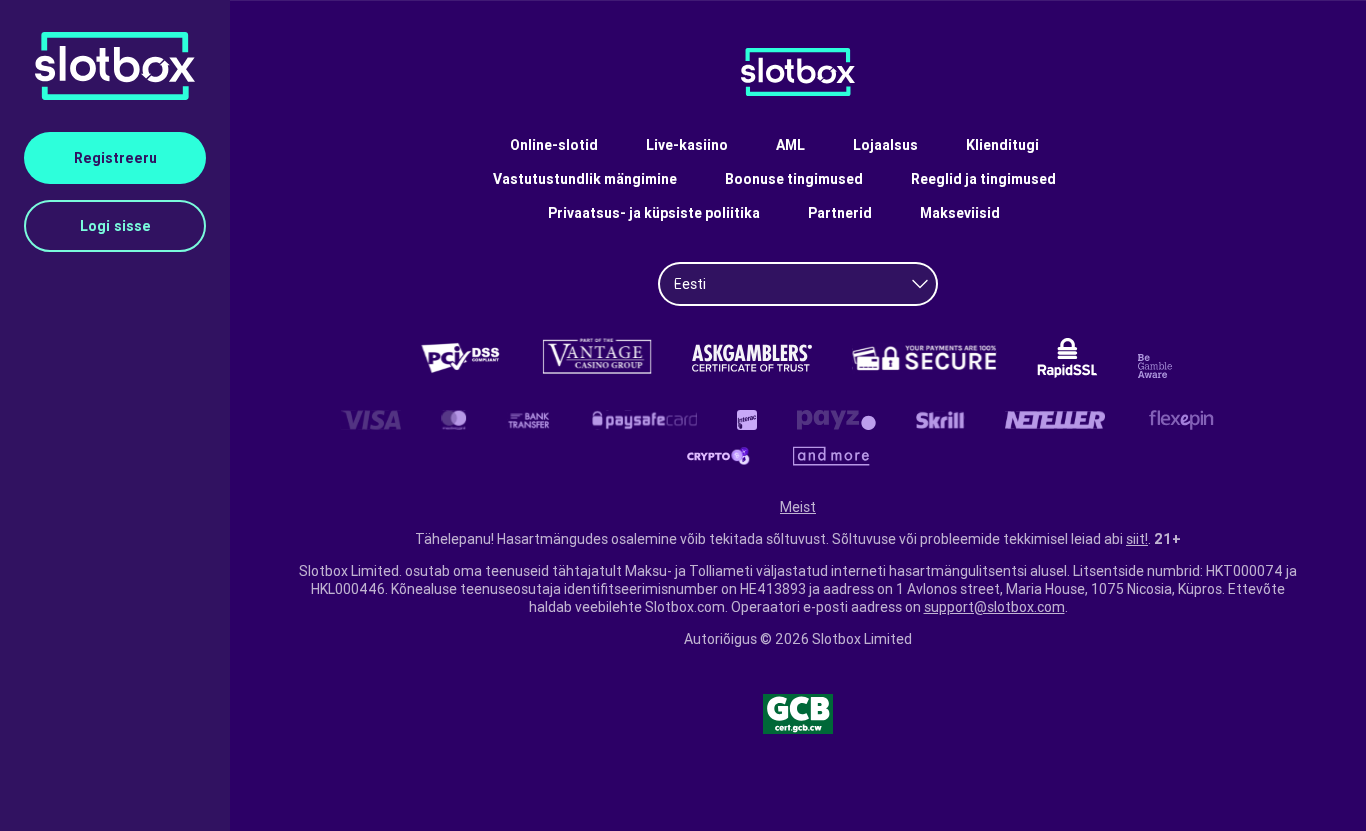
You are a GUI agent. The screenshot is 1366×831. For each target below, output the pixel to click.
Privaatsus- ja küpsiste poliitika (654, 213)
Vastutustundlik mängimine (585, 179)
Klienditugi (1002, 145)
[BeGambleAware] (1158, 366)
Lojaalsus (885, 145)
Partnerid (840, 213)
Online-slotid (554, 145)
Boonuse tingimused (794, 179)
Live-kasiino (687, 145)
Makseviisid (960, 213)
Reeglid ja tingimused (983, 179)
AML (790, 145)
